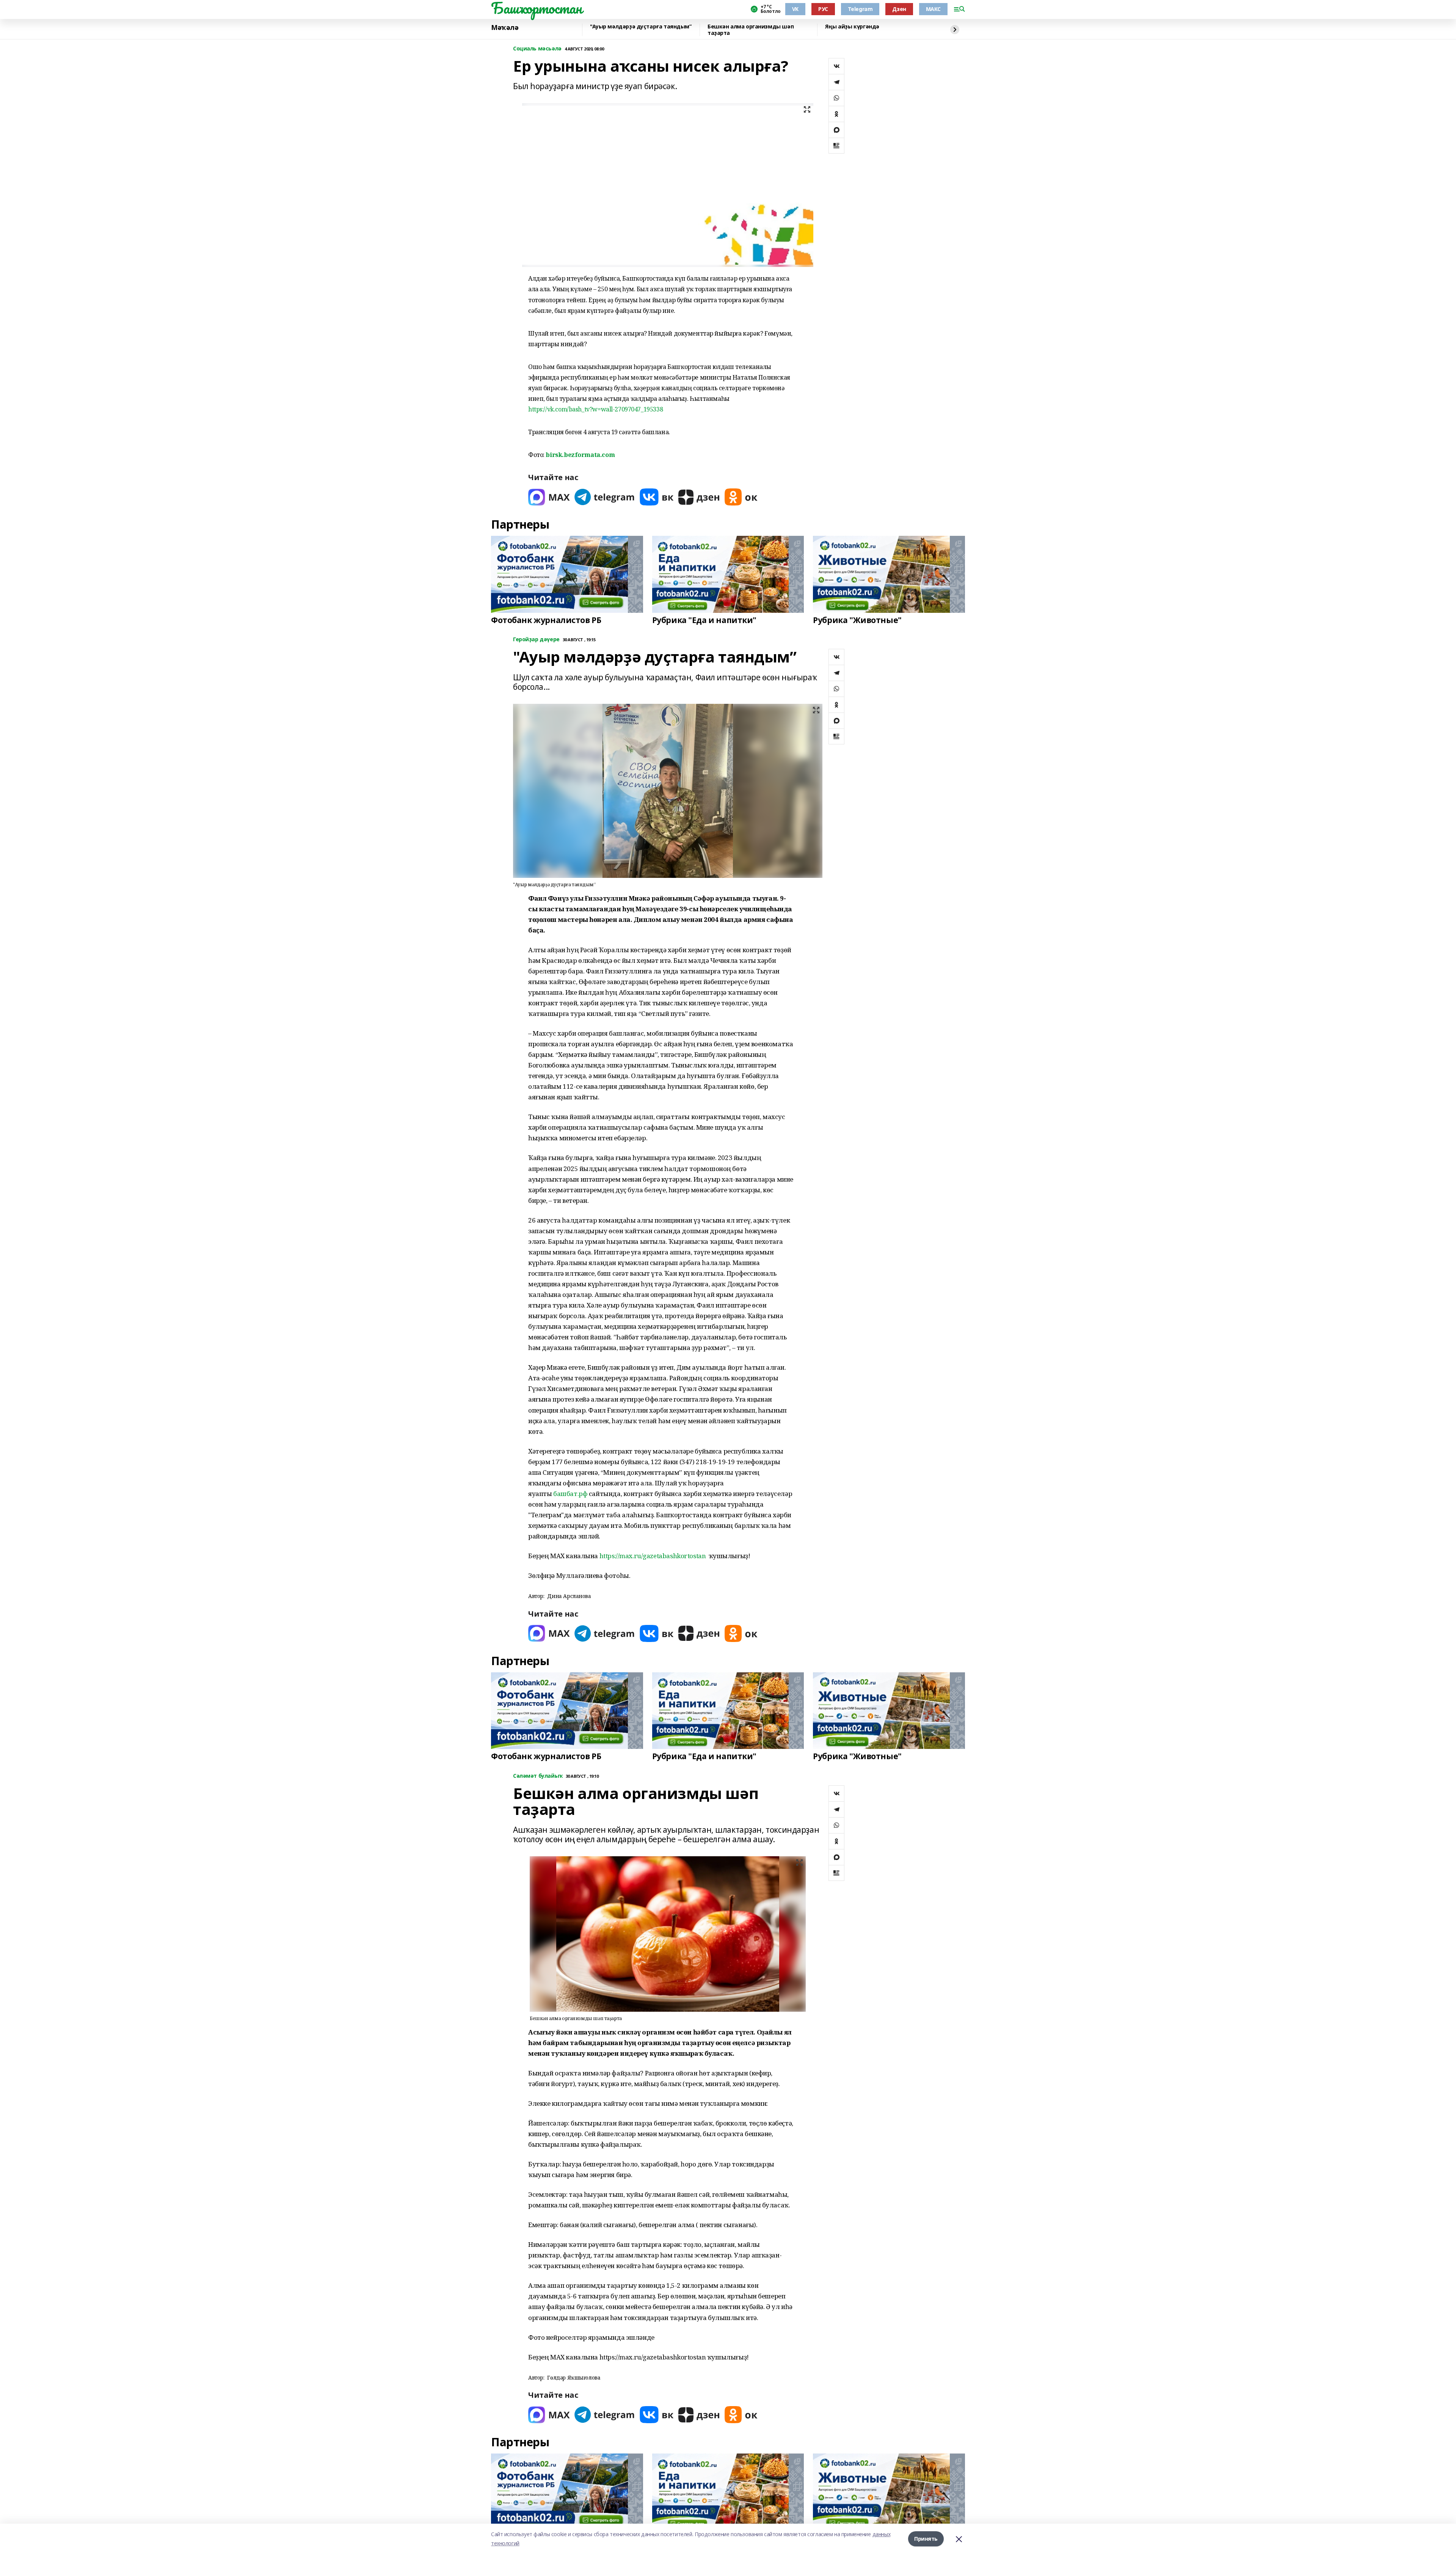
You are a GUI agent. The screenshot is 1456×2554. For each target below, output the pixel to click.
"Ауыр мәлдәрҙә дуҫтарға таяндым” (641, 27)
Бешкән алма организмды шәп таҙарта (751, 30)
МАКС (933, 9)
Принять (926, 2539)
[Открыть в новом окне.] (549, 497)
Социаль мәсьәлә (537, 49)
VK (795, 9)
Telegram (860, 9)
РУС (823, 9)
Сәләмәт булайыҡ (538, 1776)
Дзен (899, 9)
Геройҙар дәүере (536, 640)
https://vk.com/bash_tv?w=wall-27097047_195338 (595, 409)
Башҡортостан (537, 8)
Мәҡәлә (505, 28)
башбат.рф (570, 1494)
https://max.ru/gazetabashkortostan (653, 1556)
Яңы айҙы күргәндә (852, 27)
